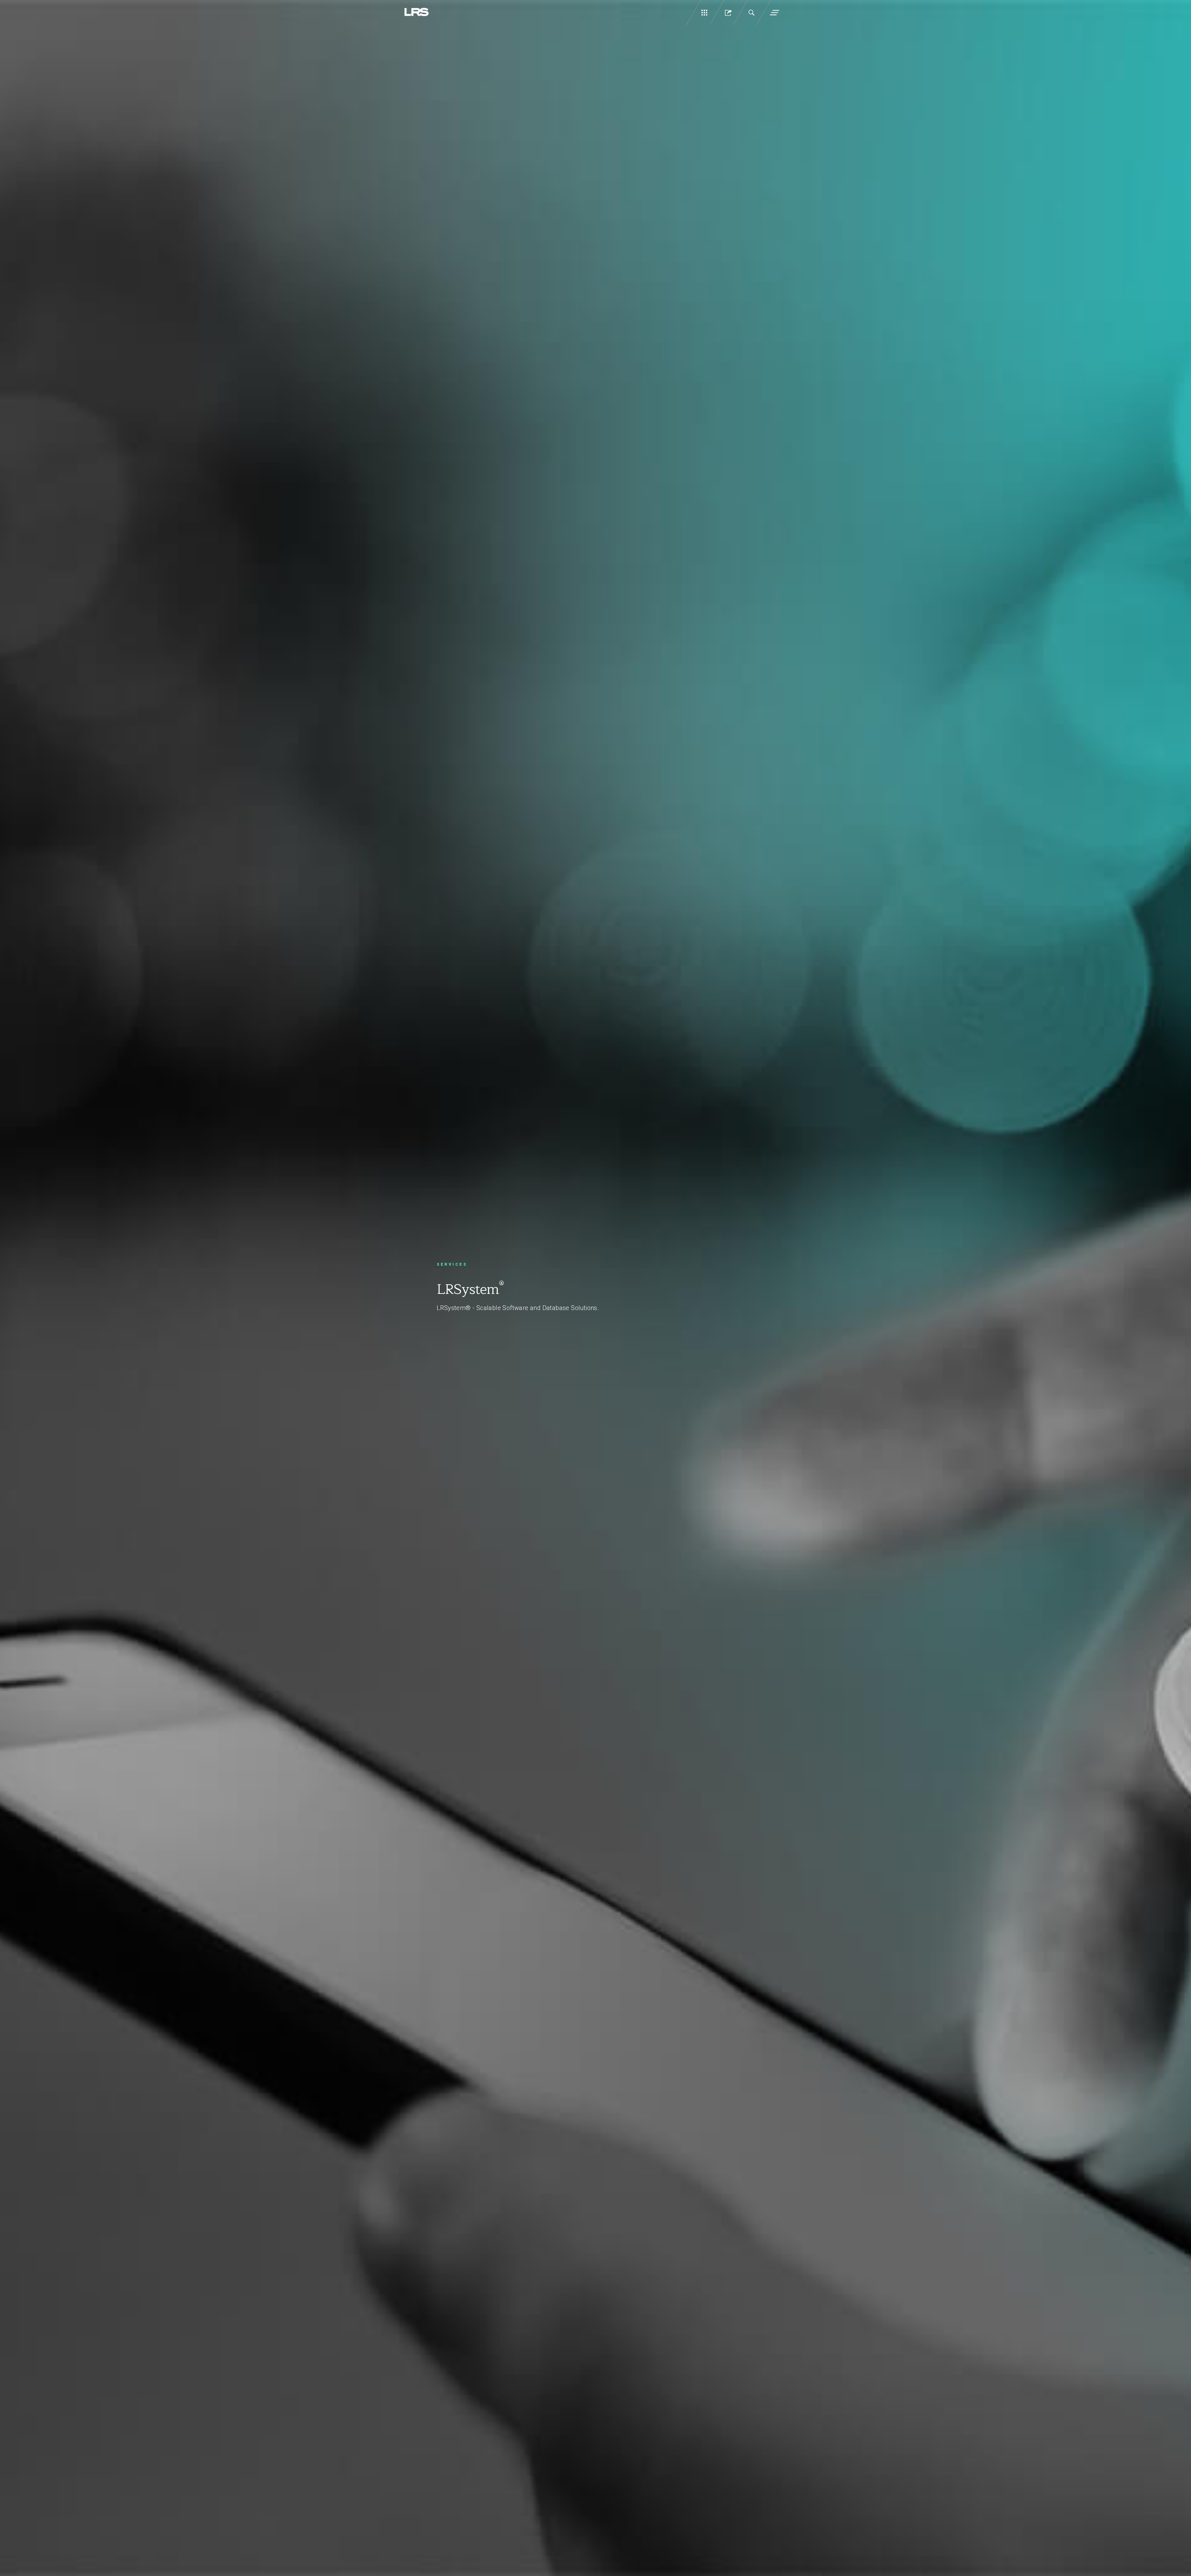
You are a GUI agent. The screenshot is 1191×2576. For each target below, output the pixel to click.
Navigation (774, 13)
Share (728, 13)
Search (751, 13)
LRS (417, 12)
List (704, 13)
